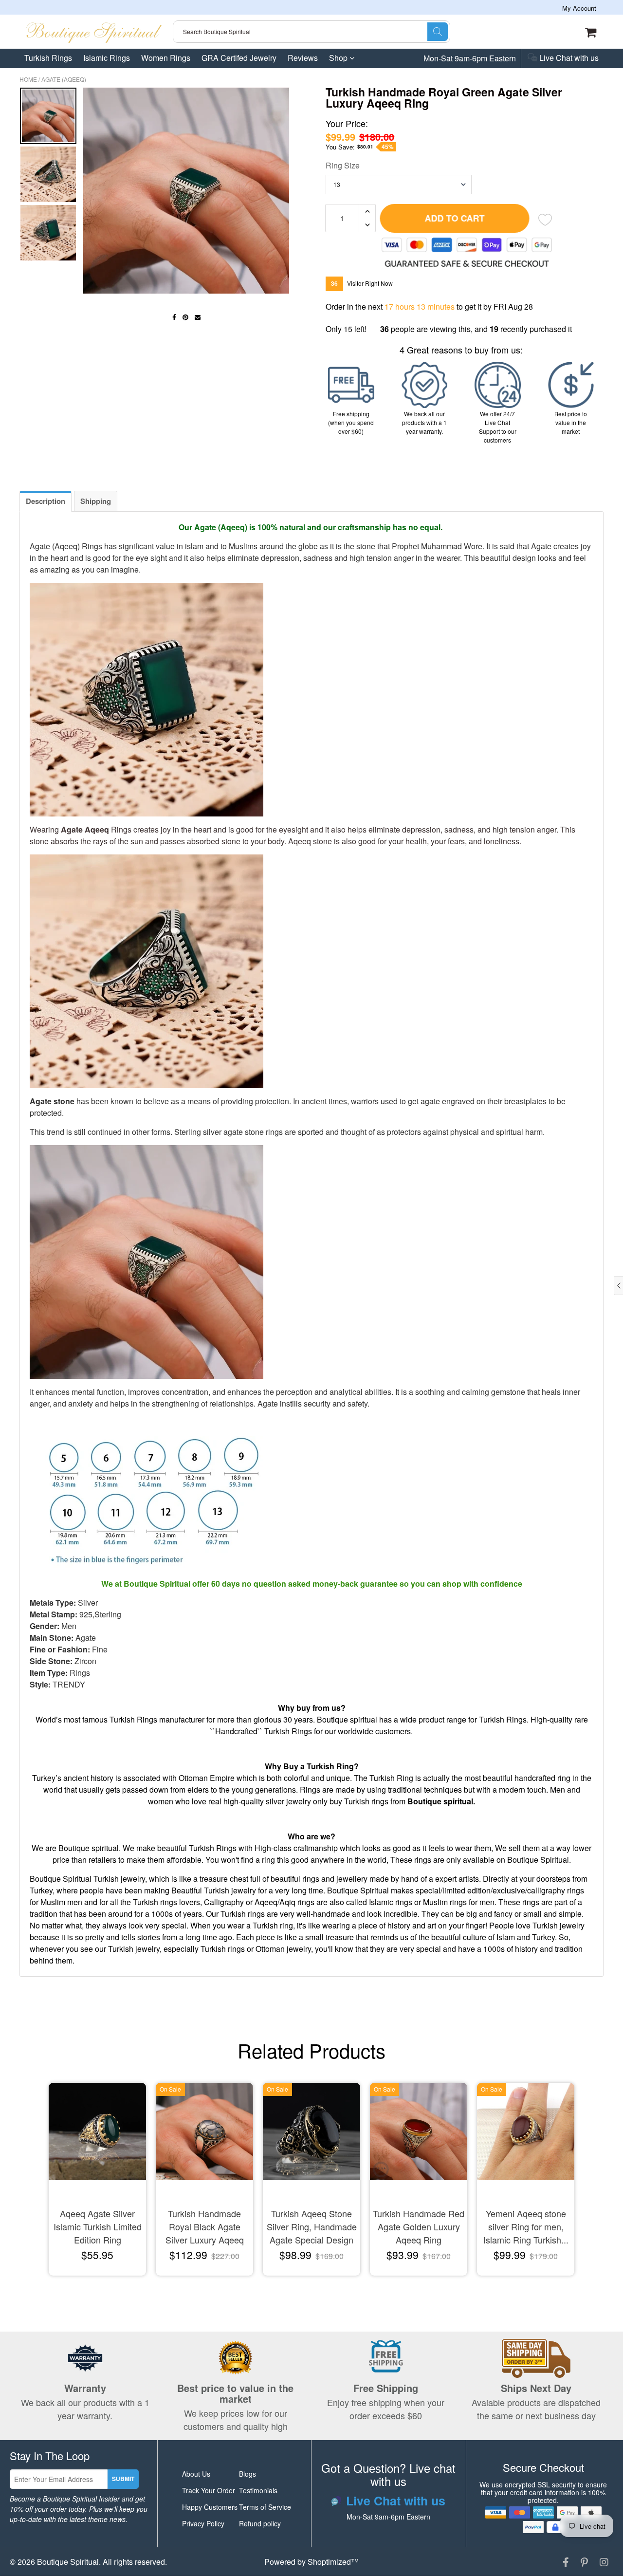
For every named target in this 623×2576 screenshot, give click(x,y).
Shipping (96, 501)
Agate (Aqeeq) (64, 79)
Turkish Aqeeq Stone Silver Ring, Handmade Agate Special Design (312, 2226)
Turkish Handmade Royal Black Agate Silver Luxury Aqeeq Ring (205, 2227)
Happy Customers (210, 2507)
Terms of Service (265, 2507)
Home (28, 79)
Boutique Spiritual (68, 2562)
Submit (123, 2479)
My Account (579, 8)
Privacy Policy (203, 2523)
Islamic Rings (107, 58)
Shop (339, 58)
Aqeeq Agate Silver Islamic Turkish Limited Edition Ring (98, 2226)
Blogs (247, 2474)
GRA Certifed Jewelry (239, 58)
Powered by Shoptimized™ (311, 2562)
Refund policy (260, 2523)
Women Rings (166, 58)
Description (46, 501)
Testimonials (258, 2490)
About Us (196, 2474)
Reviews (303, 58)
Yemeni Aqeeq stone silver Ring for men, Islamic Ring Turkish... (526, 2226)
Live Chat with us (568, 58)
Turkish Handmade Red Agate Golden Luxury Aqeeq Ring (419, 2226)
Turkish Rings (48, 58)
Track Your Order (209, 2490)
